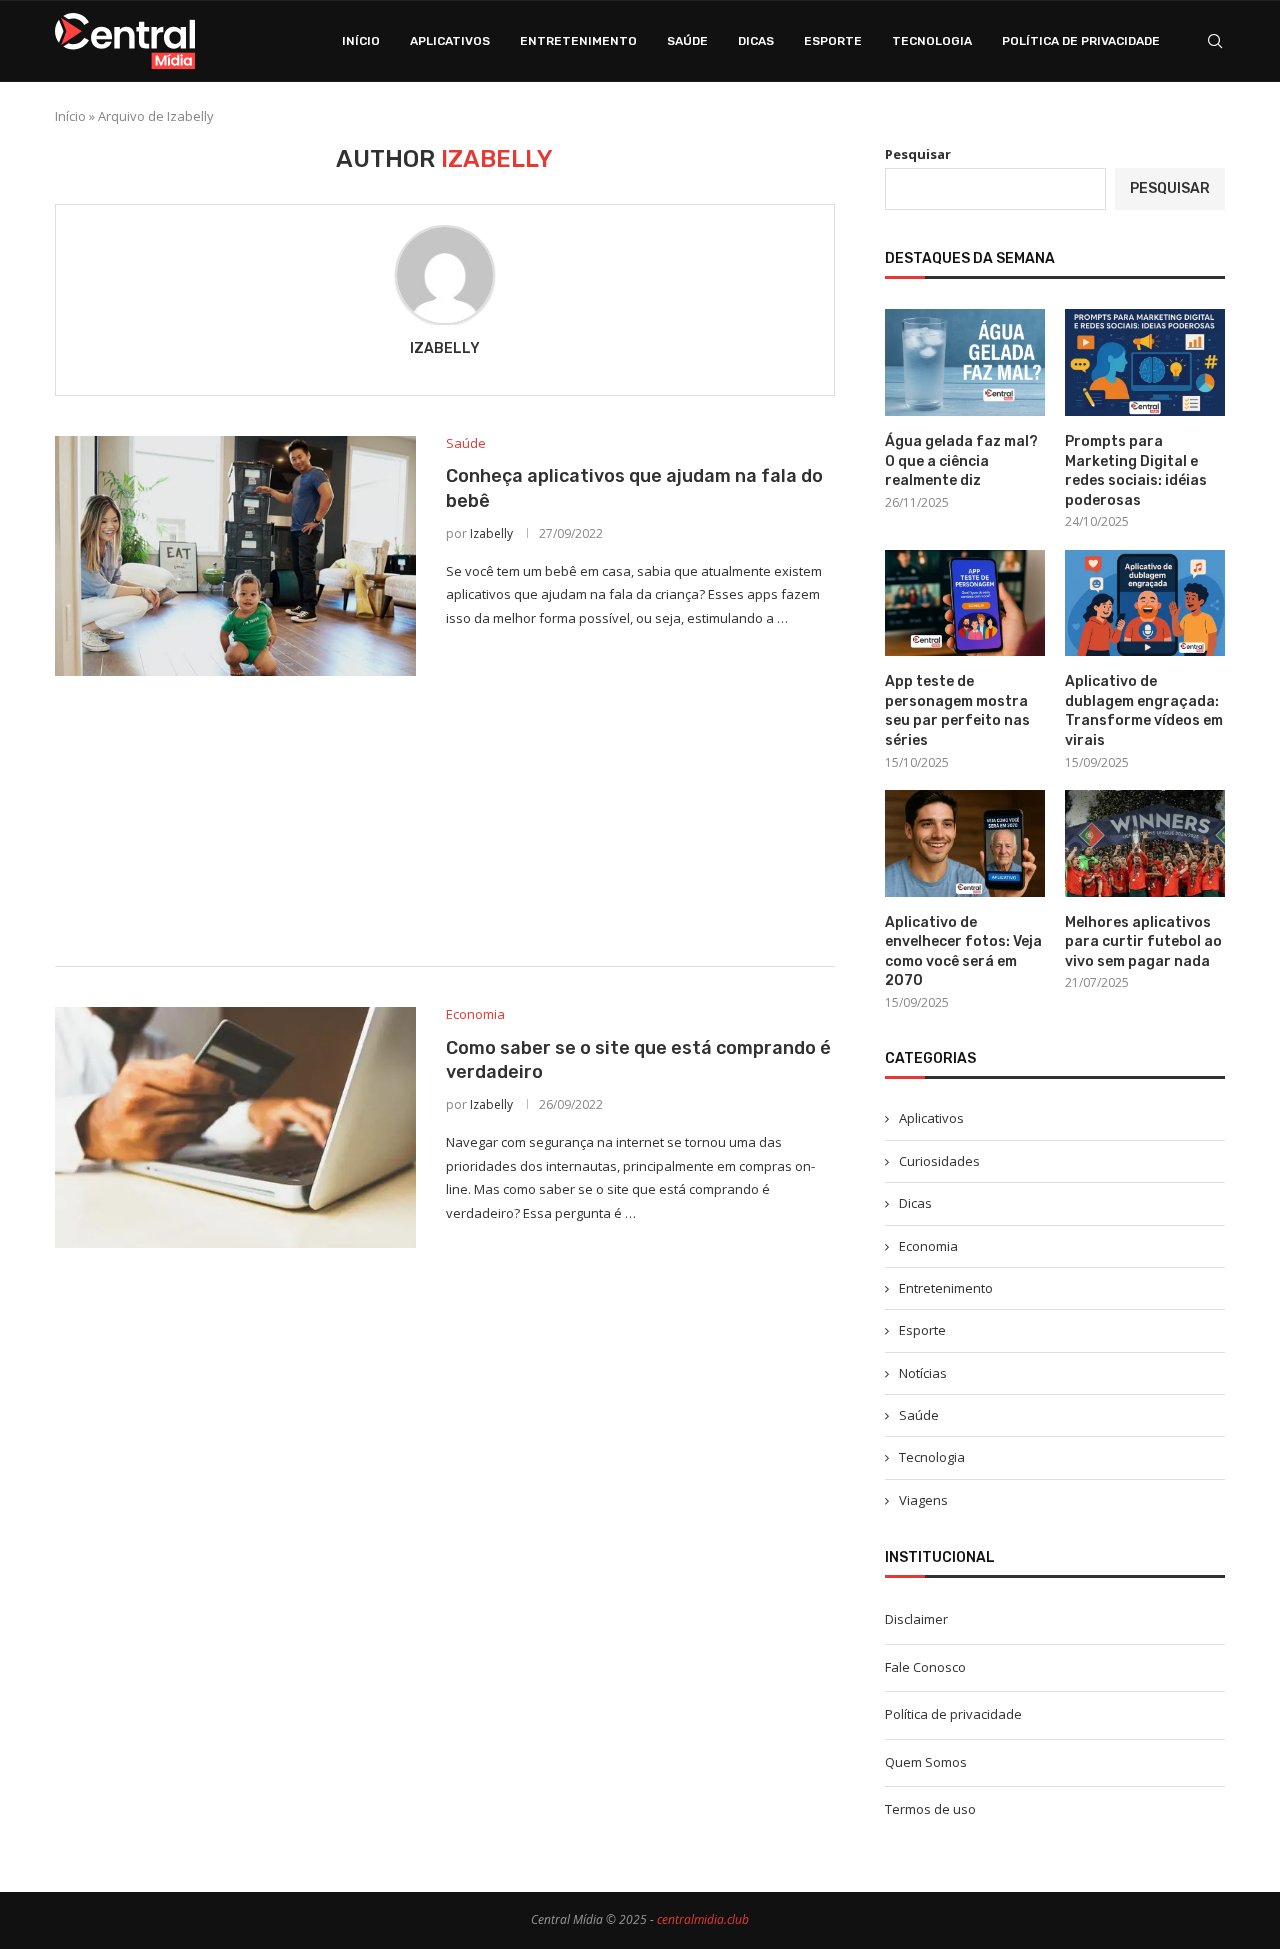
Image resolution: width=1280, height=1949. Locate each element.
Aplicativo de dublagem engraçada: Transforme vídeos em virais (1144, 711)
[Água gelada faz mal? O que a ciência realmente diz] (965, 362)
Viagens (923, 1500)
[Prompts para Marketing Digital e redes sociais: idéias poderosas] (1145, 362)
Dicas (756, 41)
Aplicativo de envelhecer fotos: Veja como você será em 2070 (963, 952)
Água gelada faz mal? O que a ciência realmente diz (961, 461)
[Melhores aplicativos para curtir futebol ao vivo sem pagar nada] (1145, 843)
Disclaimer (916, 1619)
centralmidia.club (703, 1919)
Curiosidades (939, 1161)
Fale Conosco (925, 1667)
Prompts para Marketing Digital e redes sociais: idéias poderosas (1136, 471)
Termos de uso (930, 1809)
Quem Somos (926, 1762)
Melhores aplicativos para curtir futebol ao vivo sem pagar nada (1143, 942)
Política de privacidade (1081, 41)
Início (361, 41)
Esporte (833, 41)
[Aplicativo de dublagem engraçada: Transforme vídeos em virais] (1145, 603)
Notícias (923, 1373)
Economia (928, 1246)
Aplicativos (450, 41)
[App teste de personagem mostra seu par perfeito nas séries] (965, 603)
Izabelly (445, 348)
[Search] (1215, 41)
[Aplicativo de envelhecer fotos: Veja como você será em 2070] (965, 843)
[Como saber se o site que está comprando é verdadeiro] (235, 1127)
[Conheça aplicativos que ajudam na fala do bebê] (235, 556)
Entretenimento (578, 41)
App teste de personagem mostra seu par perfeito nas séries (957, 711)
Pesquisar (918, 154)
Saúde (687, 41)
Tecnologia (932, 41)
